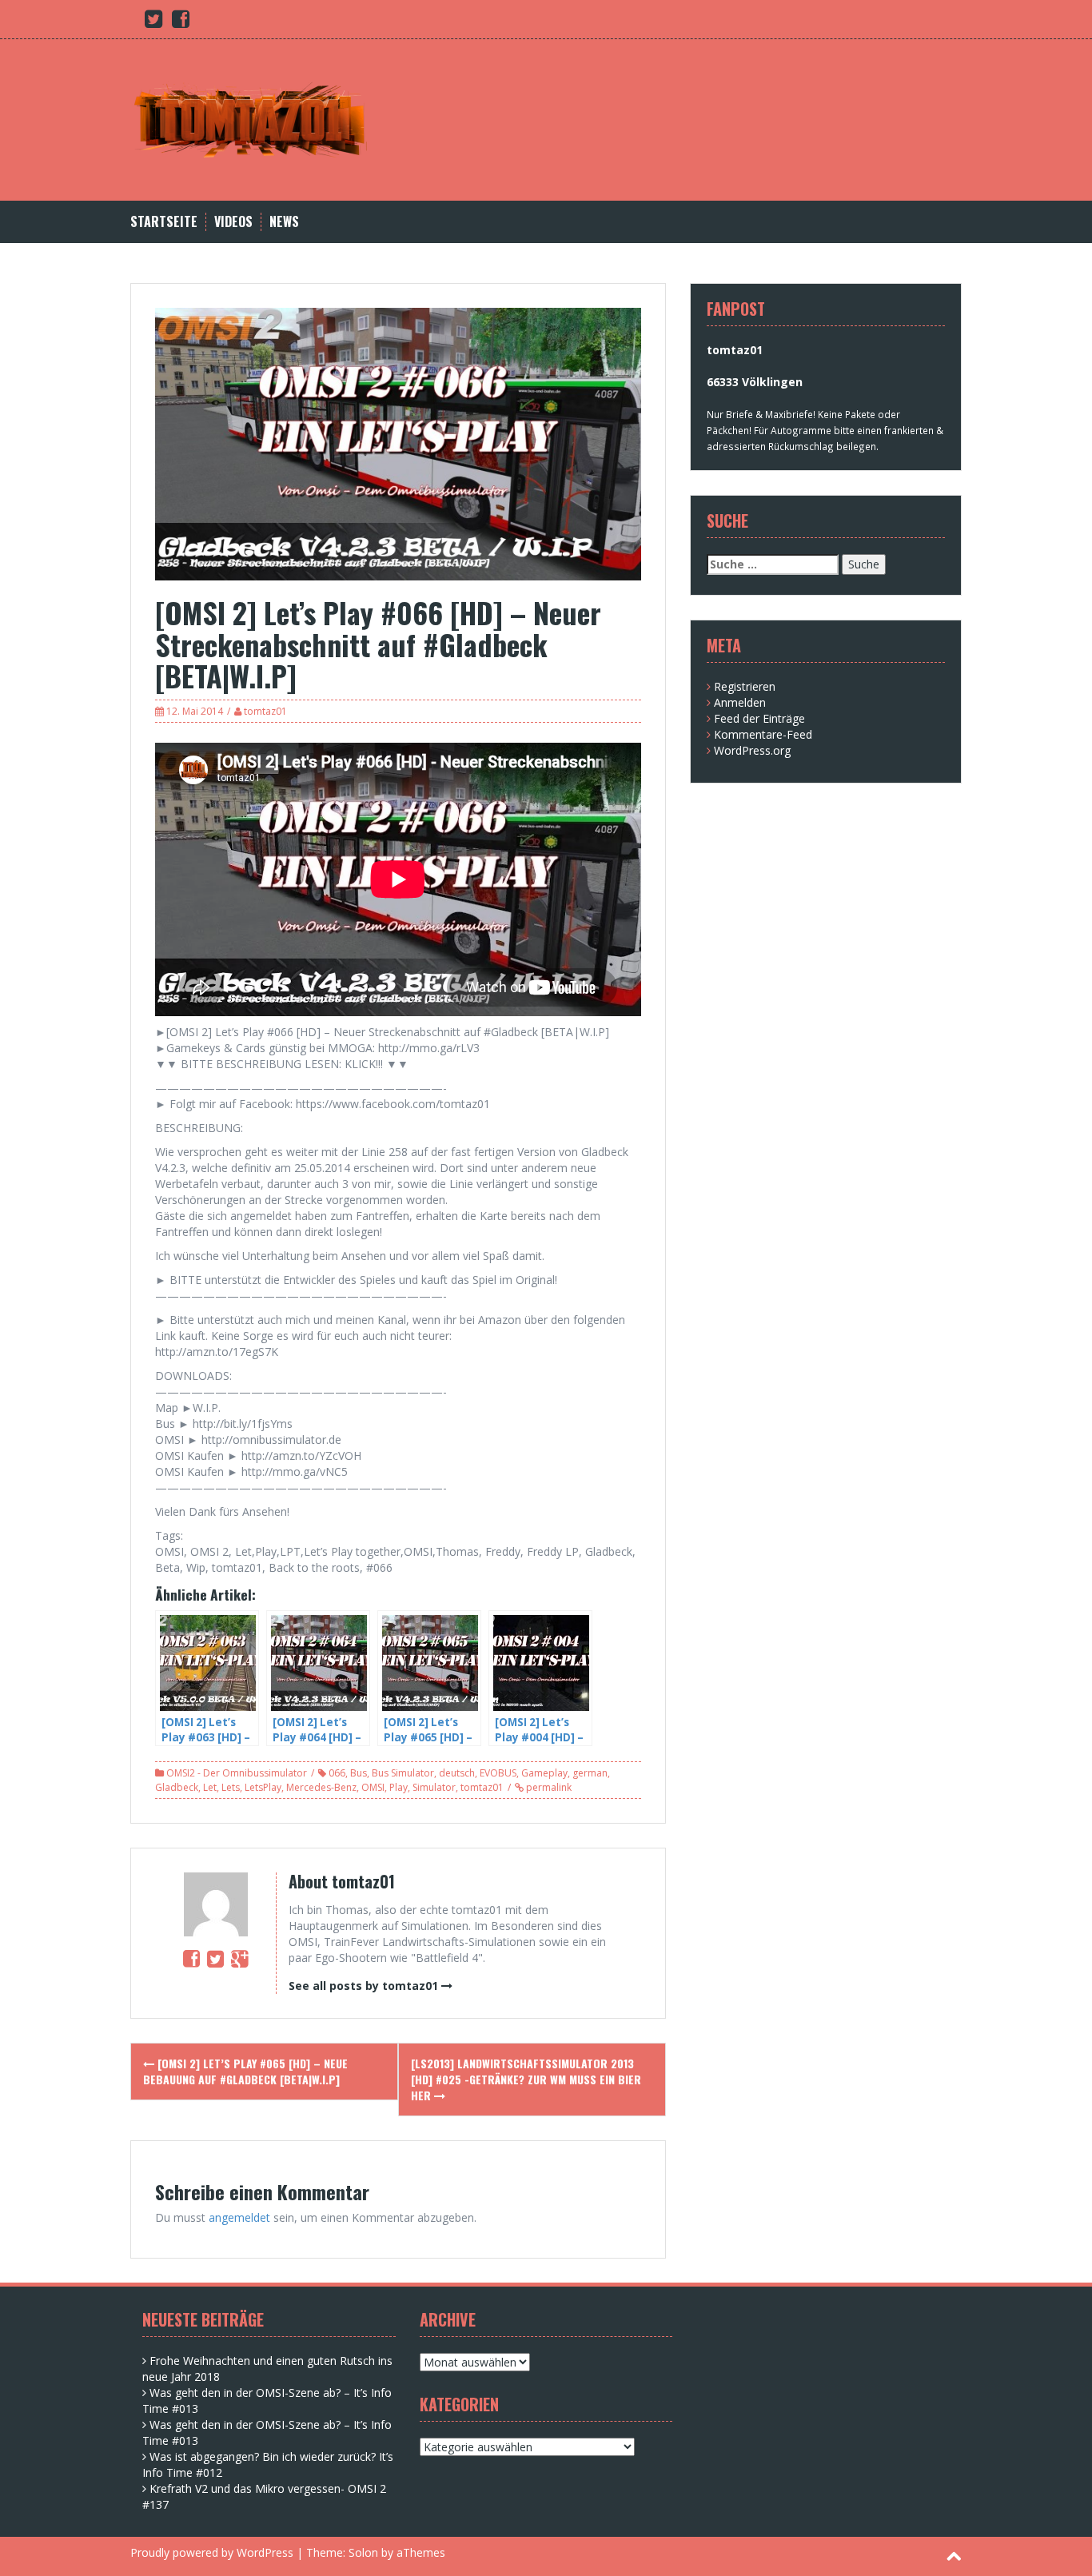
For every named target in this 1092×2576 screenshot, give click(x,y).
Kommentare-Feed (763, 734)
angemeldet (239, 2217)
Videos (233, 222)
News (284, 222)
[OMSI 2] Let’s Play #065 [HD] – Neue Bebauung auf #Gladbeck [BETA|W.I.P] (245, 2071)
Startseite (164, 222)
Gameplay (544, 1773)
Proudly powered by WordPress (212, 2552)
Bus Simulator (403, 1773)
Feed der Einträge (759, 718)
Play (399, 1787)
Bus (359, 1773)
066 (337, 1773)
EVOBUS (498, 1773)
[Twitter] (215, 1958)
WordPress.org (752, 750)
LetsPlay (263, 1787)
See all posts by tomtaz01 (363, 1986)
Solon (363, 2552)
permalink (548, 1787)
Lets (231, 1787)
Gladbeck (177, 1787)
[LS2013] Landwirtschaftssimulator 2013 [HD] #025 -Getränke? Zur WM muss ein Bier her (526, 2079)
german (590, 1773)
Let (210, 1787)
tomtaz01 (265, 711)
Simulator (434, 1787)
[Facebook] (191, 1958)
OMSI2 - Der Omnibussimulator (237, 1773)
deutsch (457, 1773)
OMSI (373, 1787)
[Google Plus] (239, 1958)
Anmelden (740, 702)
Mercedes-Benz (321, 1787)
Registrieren (745, 686)
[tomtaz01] (250, 119)
